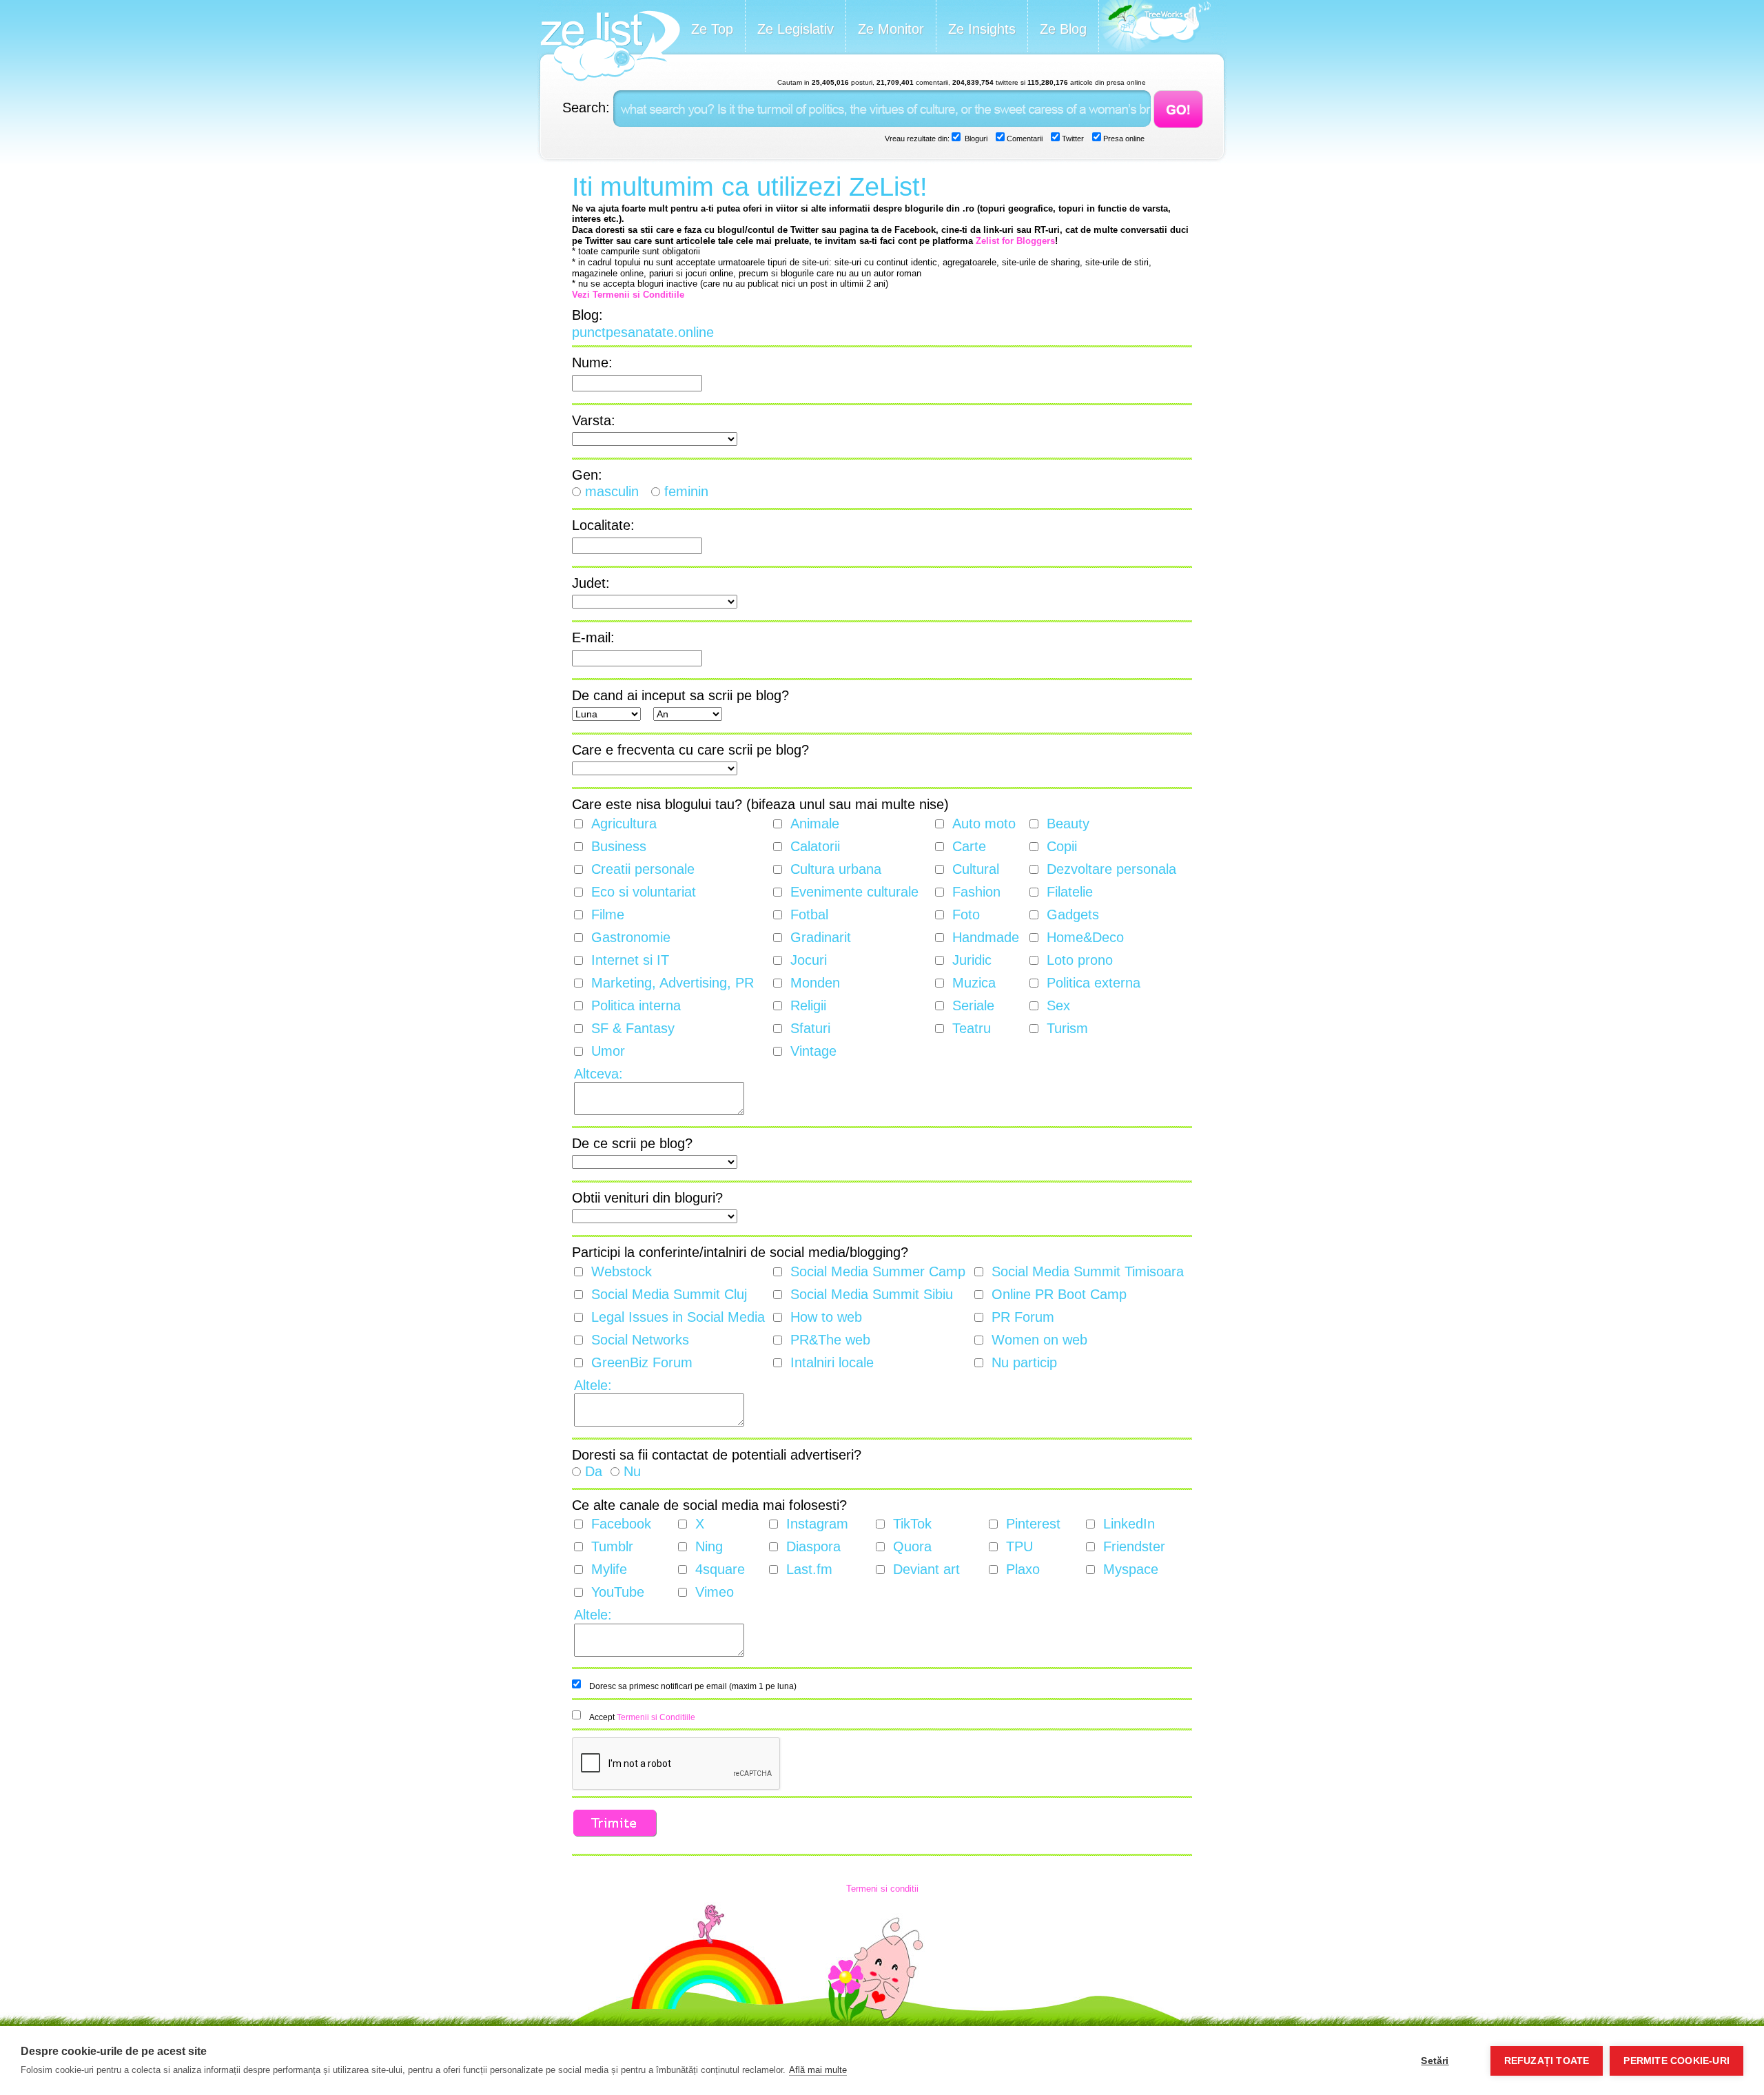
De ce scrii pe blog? (632, 1143)
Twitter (1072, 139)
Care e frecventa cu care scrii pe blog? (690, 750)
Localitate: (603, 525)
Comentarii (1024, 139)
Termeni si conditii (882, 1889)
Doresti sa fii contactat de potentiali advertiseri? (717, 1455)
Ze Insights (982, 29)
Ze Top (712, 29)
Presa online (1123, 139)
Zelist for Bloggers (1015, 241)
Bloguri (975, 139)
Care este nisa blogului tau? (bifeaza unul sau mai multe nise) (760, 804)
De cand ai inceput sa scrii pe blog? (680, 695)
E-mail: (593, 637)
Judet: (591, 583)
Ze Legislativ (796, 29)
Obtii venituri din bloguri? (647, 1198)
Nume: (592, 362)
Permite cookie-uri (1676, 2061)
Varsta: (594, 420)
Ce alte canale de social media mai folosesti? (709, 1505)
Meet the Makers (1155, 27)
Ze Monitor (891, 29)
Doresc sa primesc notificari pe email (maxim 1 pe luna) (693, 1686)
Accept (642, 1717)
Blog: (587, 315)
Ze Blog (1063, 29)
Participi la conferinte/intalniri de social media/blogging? (740, 1252)
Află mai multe (818, 2070)
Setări (1435, 2061)
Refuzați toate (1547, 2061)
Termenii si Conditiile (656, 1717)
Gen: (587, 475)
